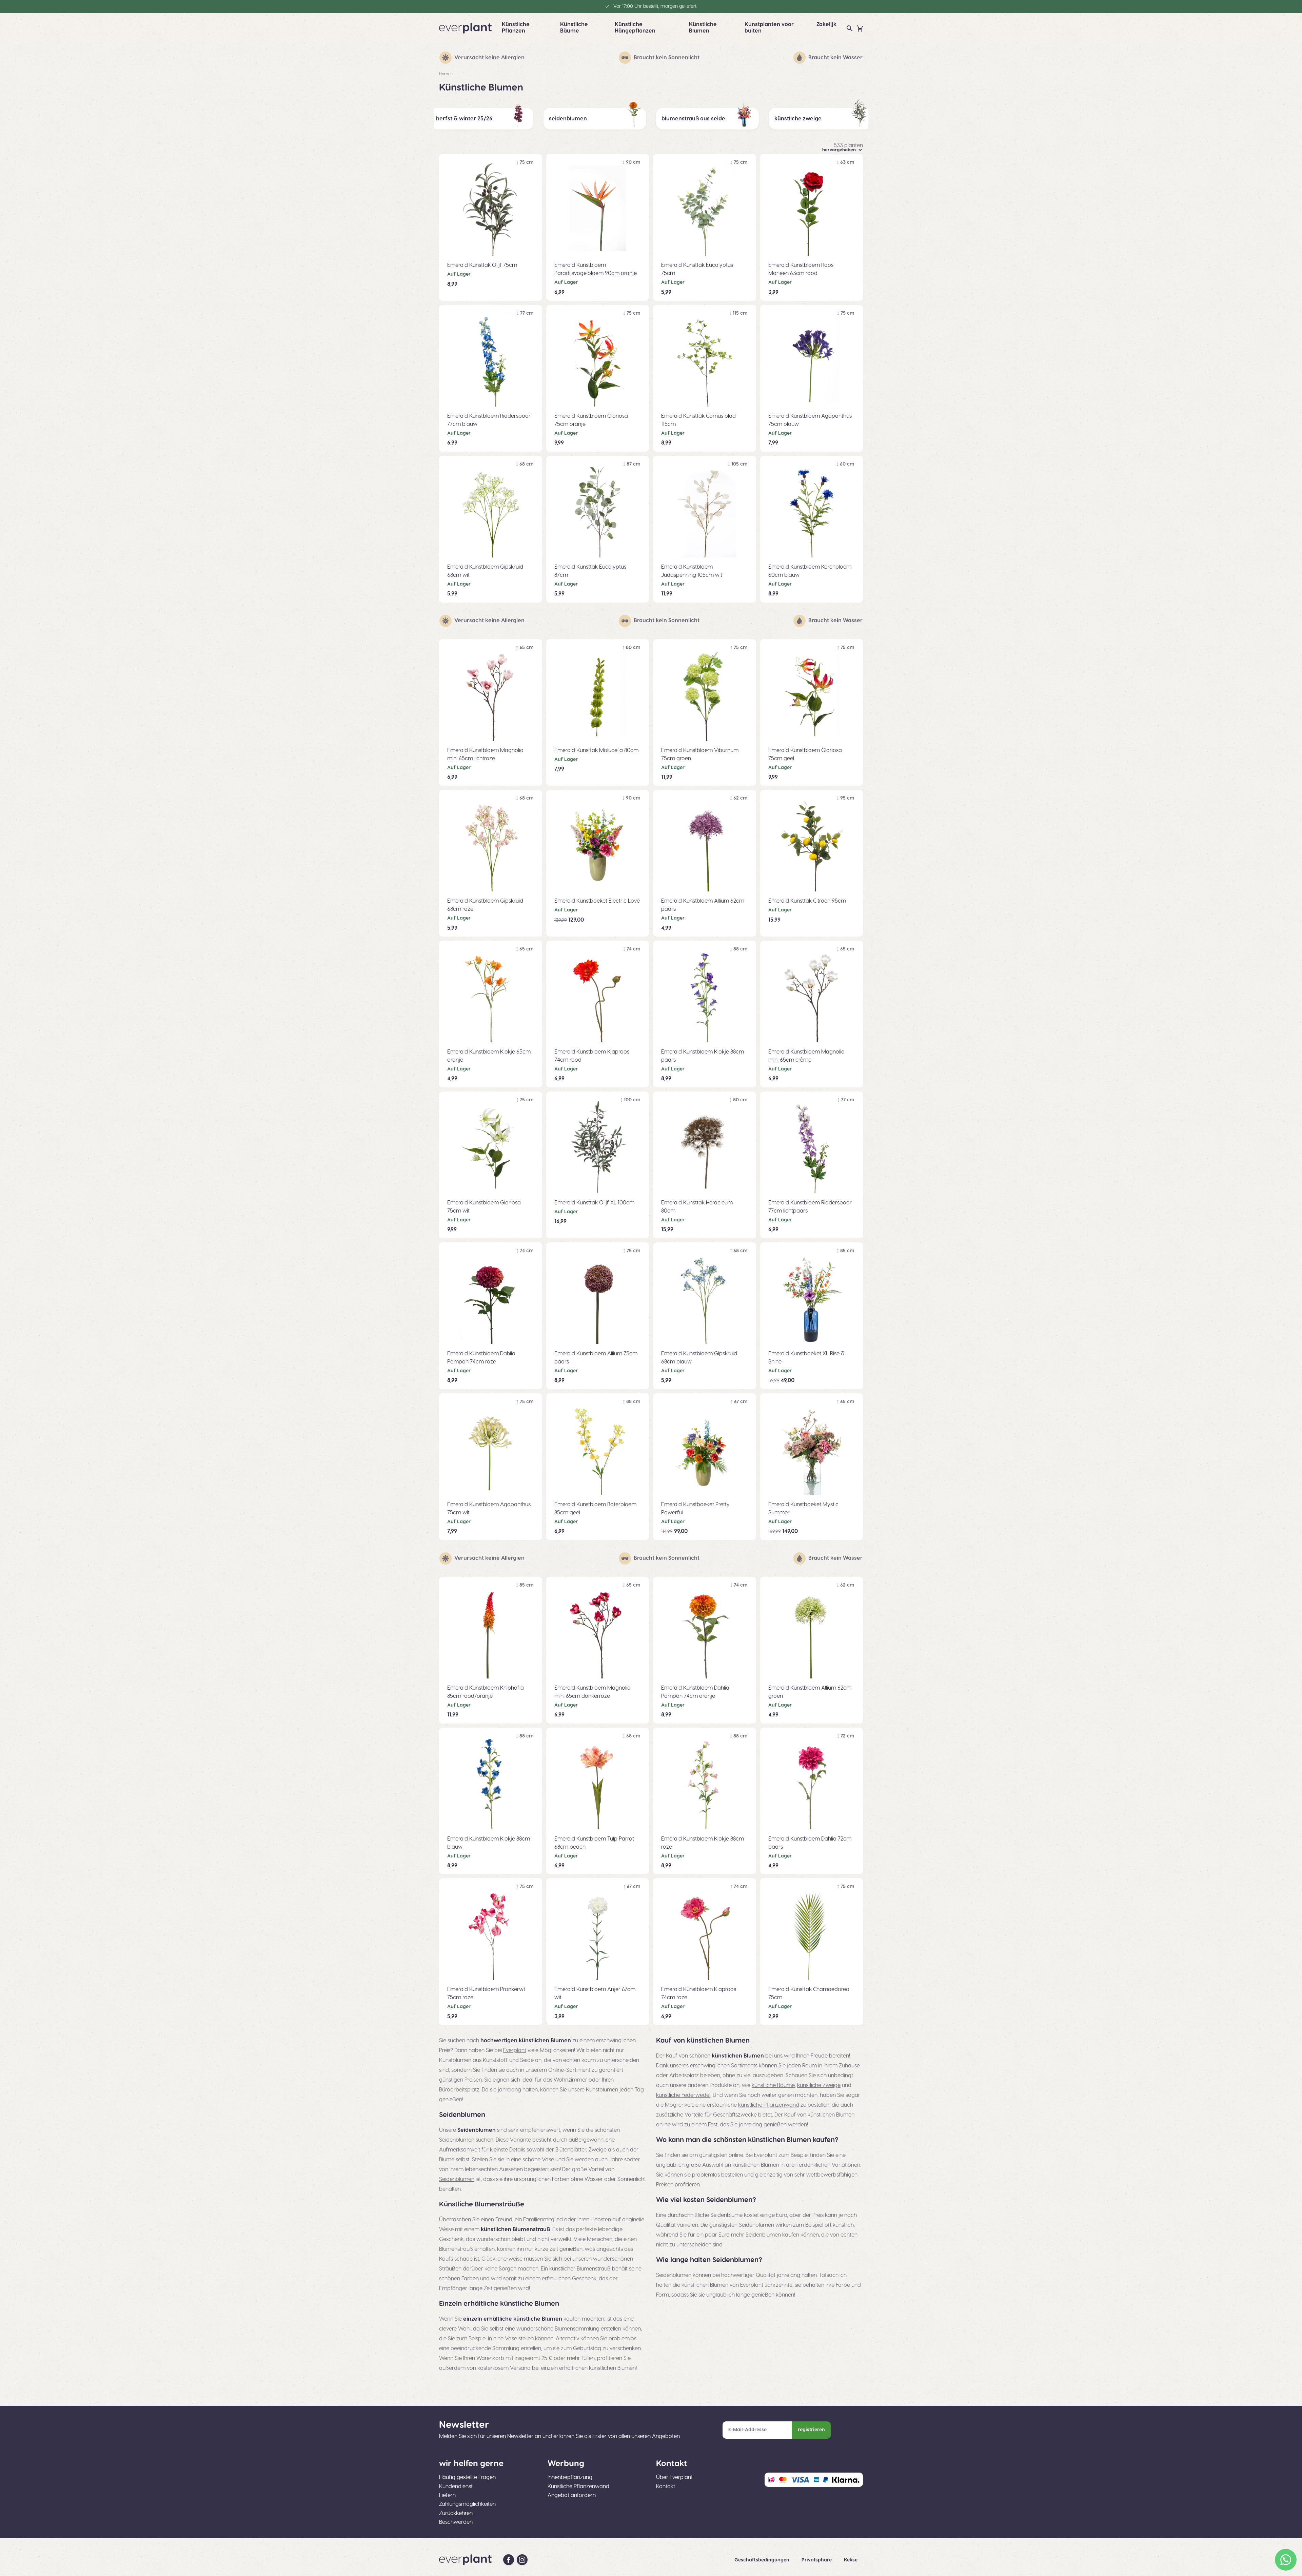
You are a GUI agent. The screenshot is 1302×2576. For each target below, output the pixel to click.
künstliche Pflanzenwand (769, 2105)
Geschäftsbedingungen (763, 2560)
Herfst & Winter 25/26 (464, 119)
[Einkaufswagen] (860, 28)
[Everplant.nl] (465, 28)
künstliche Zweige (819, 2085)
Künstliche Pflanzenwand (578, 2486)
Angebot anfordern (572, 2495)
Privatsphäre (817, 2560)
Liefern (447, 2495)
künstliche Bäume (773, 2085)
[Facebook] (509, 2560)
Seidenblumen (568, 119)
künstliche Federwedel (683, 2095)
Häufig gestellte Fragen (467, 2477)
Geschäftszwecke (735, 2115)
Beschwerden (456, 2522)
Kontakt (666, 2486)
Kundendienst (456, 2486)
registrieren (811, 2430)
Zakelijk (826, 24)
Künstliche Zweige (798, 119)
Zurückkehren (456, 2513)
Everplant (515, 2050)
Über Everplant (674, 2477)
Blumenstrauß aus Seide (693, 119)
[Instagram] (522, 2560)
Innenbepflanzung (570, 2477)
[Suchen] (850, 28)
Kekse (851, 2560)
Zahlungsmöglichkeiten (467, 2504)
